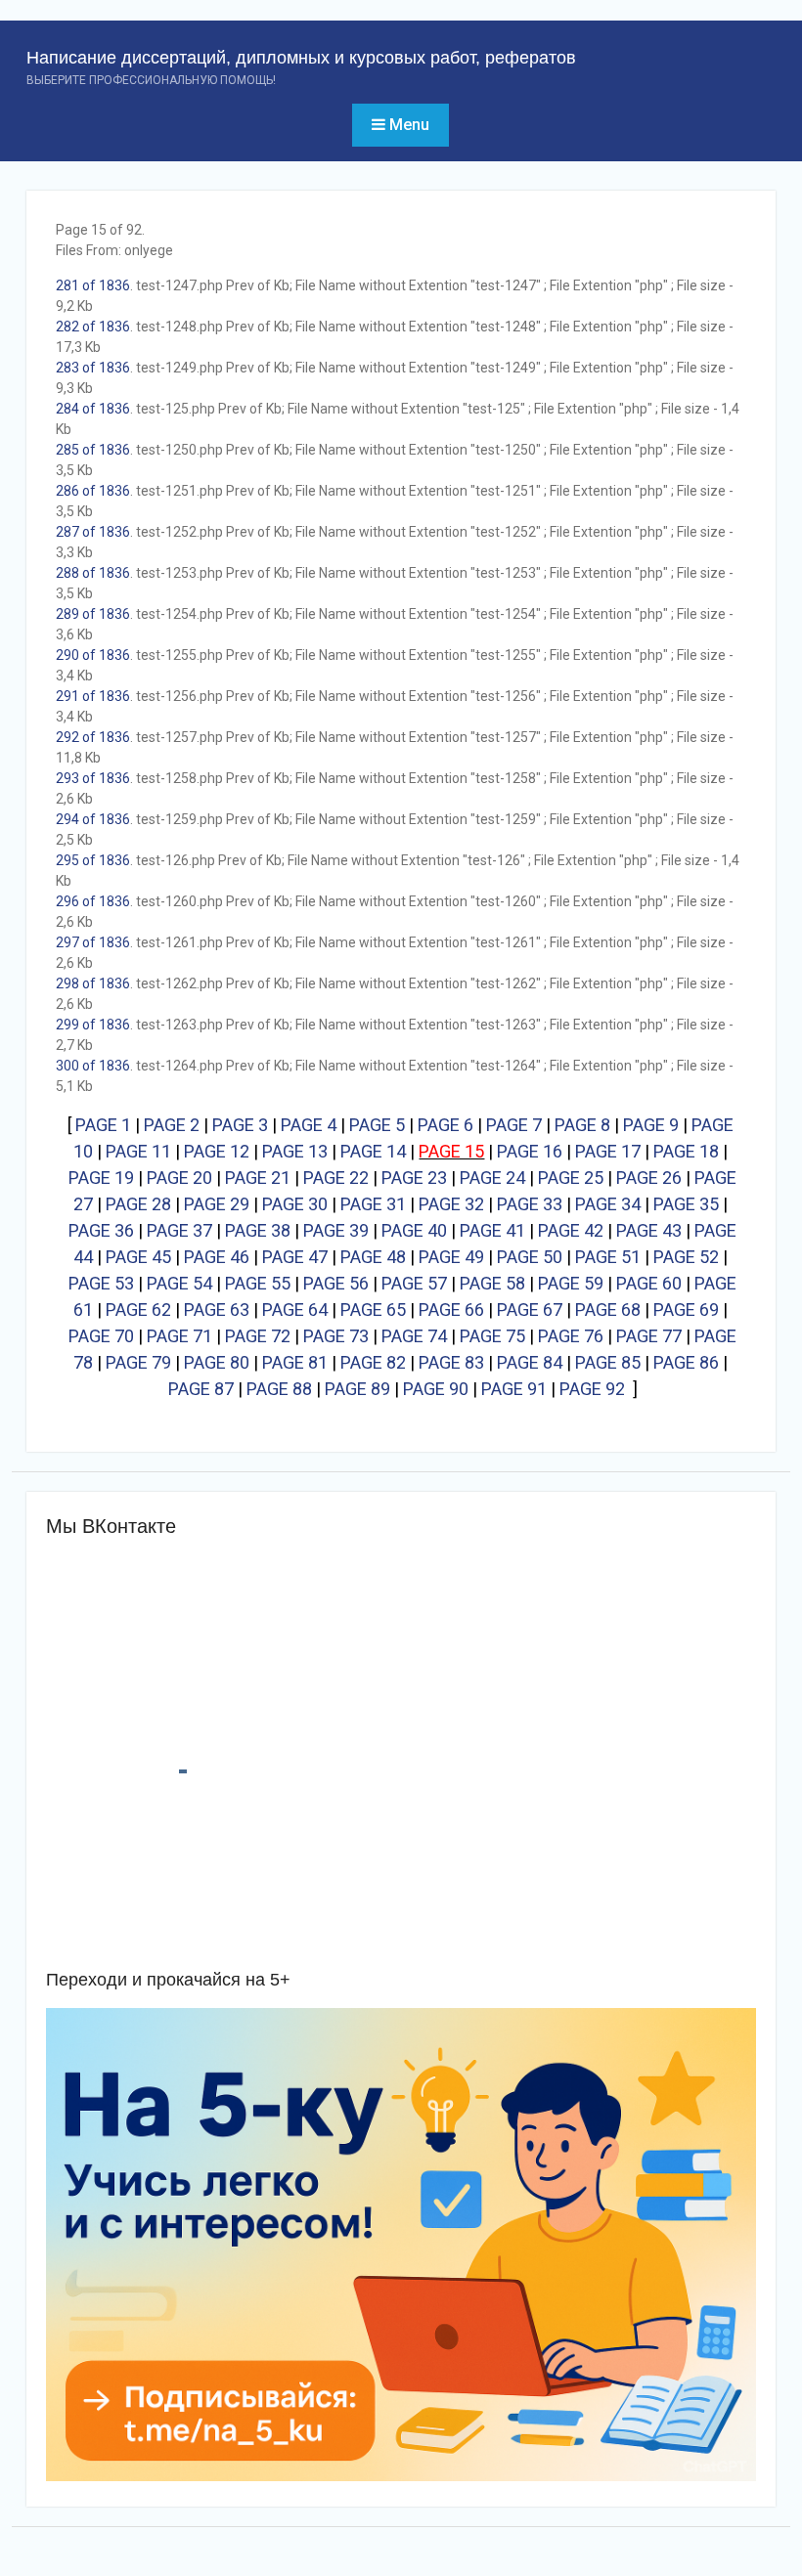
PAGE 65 (373, 1310)
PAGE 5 (377, 1125)
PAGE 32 (451, 1204)
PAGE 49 (451, 1257)
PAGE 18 (686, 1151)
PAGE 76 (571, 1336)
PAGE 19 (101, 1178)
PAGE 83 (451, 1362)
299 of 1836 (93, 1025)
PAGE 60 (649, 1283)
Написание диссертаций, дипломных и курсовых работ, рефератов (301, 58)
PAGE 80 (217, 1362)
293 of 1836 (93, 778)
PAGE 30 (295, 1204)
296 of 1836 (93, 901)
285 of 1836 (93, 450)
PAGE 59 (571, 1283)
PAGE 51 (608, 1257)
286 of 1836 (93, 491)
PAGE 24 (492, 1178)
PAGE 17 (608, 1151)
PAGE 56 (336, 1283)
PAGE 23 (414, 1178)
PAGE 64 (295, 1310)
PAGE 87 (201, 1389)
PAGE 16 (530, 1151)
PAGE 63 (217, 1310)
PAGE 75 (492, 1336)
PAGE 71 (179, 1336)
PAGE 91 (514, 1389)
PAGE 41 (492, 1230)
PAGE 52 (686, 1257)
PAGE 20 (179, 1178)
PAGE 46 (217, 1257)
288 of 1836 (93, 573)
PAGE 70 (101, 1336)
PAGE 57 (414, 1283)
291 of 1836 (93, 696)
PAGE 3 (240, 1125)
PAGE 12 (217, 1151)
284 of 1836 (93, 409)
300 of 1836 (93, 1066)
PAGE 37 (179, 1230)
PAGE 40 (414, 1230)
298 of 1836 (93, 983)
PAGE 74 (414, 1336)
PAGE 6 (446, 1125)
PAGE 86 (686, 1362)
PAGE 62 (138, 1310)
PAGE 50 (530, 1257)
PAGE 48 (373, 1257)
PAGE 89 (357, 1389)
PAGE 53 (101, 1283)
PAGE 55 (258, 1283)
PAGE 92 (592, 1389)
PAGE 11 (138, 1151)
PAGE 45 (138, 1257)
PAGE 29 (217, 1204)
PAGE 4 (309, 1125)
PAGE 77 (649, 1336)
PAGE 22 (336, 1178)
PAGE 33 (530, 1204)
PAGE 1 (103, 1125)
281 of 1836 (93, 285)
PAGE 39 (336, 1230)
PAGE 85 (608, 1362)
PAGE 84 (530, 1362)
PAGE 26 (649, 1178)
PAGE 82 (373, 1362)
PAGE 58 (492, 1283)
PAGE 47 (295, 1257)
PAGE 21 (258, 1178)
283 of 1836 (93, 368)
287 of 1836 (93, 532)
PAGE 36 (101, 1230)
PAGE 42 (571, 1230)
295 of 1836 (93, 860)
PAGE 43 (649, 1230)
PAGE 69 (686, 1310)
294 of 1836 (93, 819)
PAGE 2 (172, 1125)
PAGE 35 (686, 1204)
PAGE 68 (608, 1310)
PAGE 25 (571, 1178)
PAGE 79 (138, 1362)
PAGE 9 (651, 1125)
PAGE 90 (436, 1389)
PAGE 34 (608, 1204)
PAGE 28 (138, 1204)
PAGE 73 (336, 1336)
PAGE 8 (582, 1125)
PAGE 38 (258, 1230)
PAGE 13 (295, 1151)
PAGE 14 (373, 1151)
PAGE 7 (514, 1125)
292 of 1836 (93, 737)
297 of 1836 (93, 942)
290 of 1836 (93, 655)
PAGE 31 (373, 1204)
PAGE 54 (179, 1283)
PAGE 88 (279, 1389)
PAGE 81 (295, 1362)
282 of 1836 (93, 327)
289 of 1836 (93, 614)
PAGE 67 (530, 1310)
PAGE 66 (451, 1310)
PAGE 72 (258, 1336)
